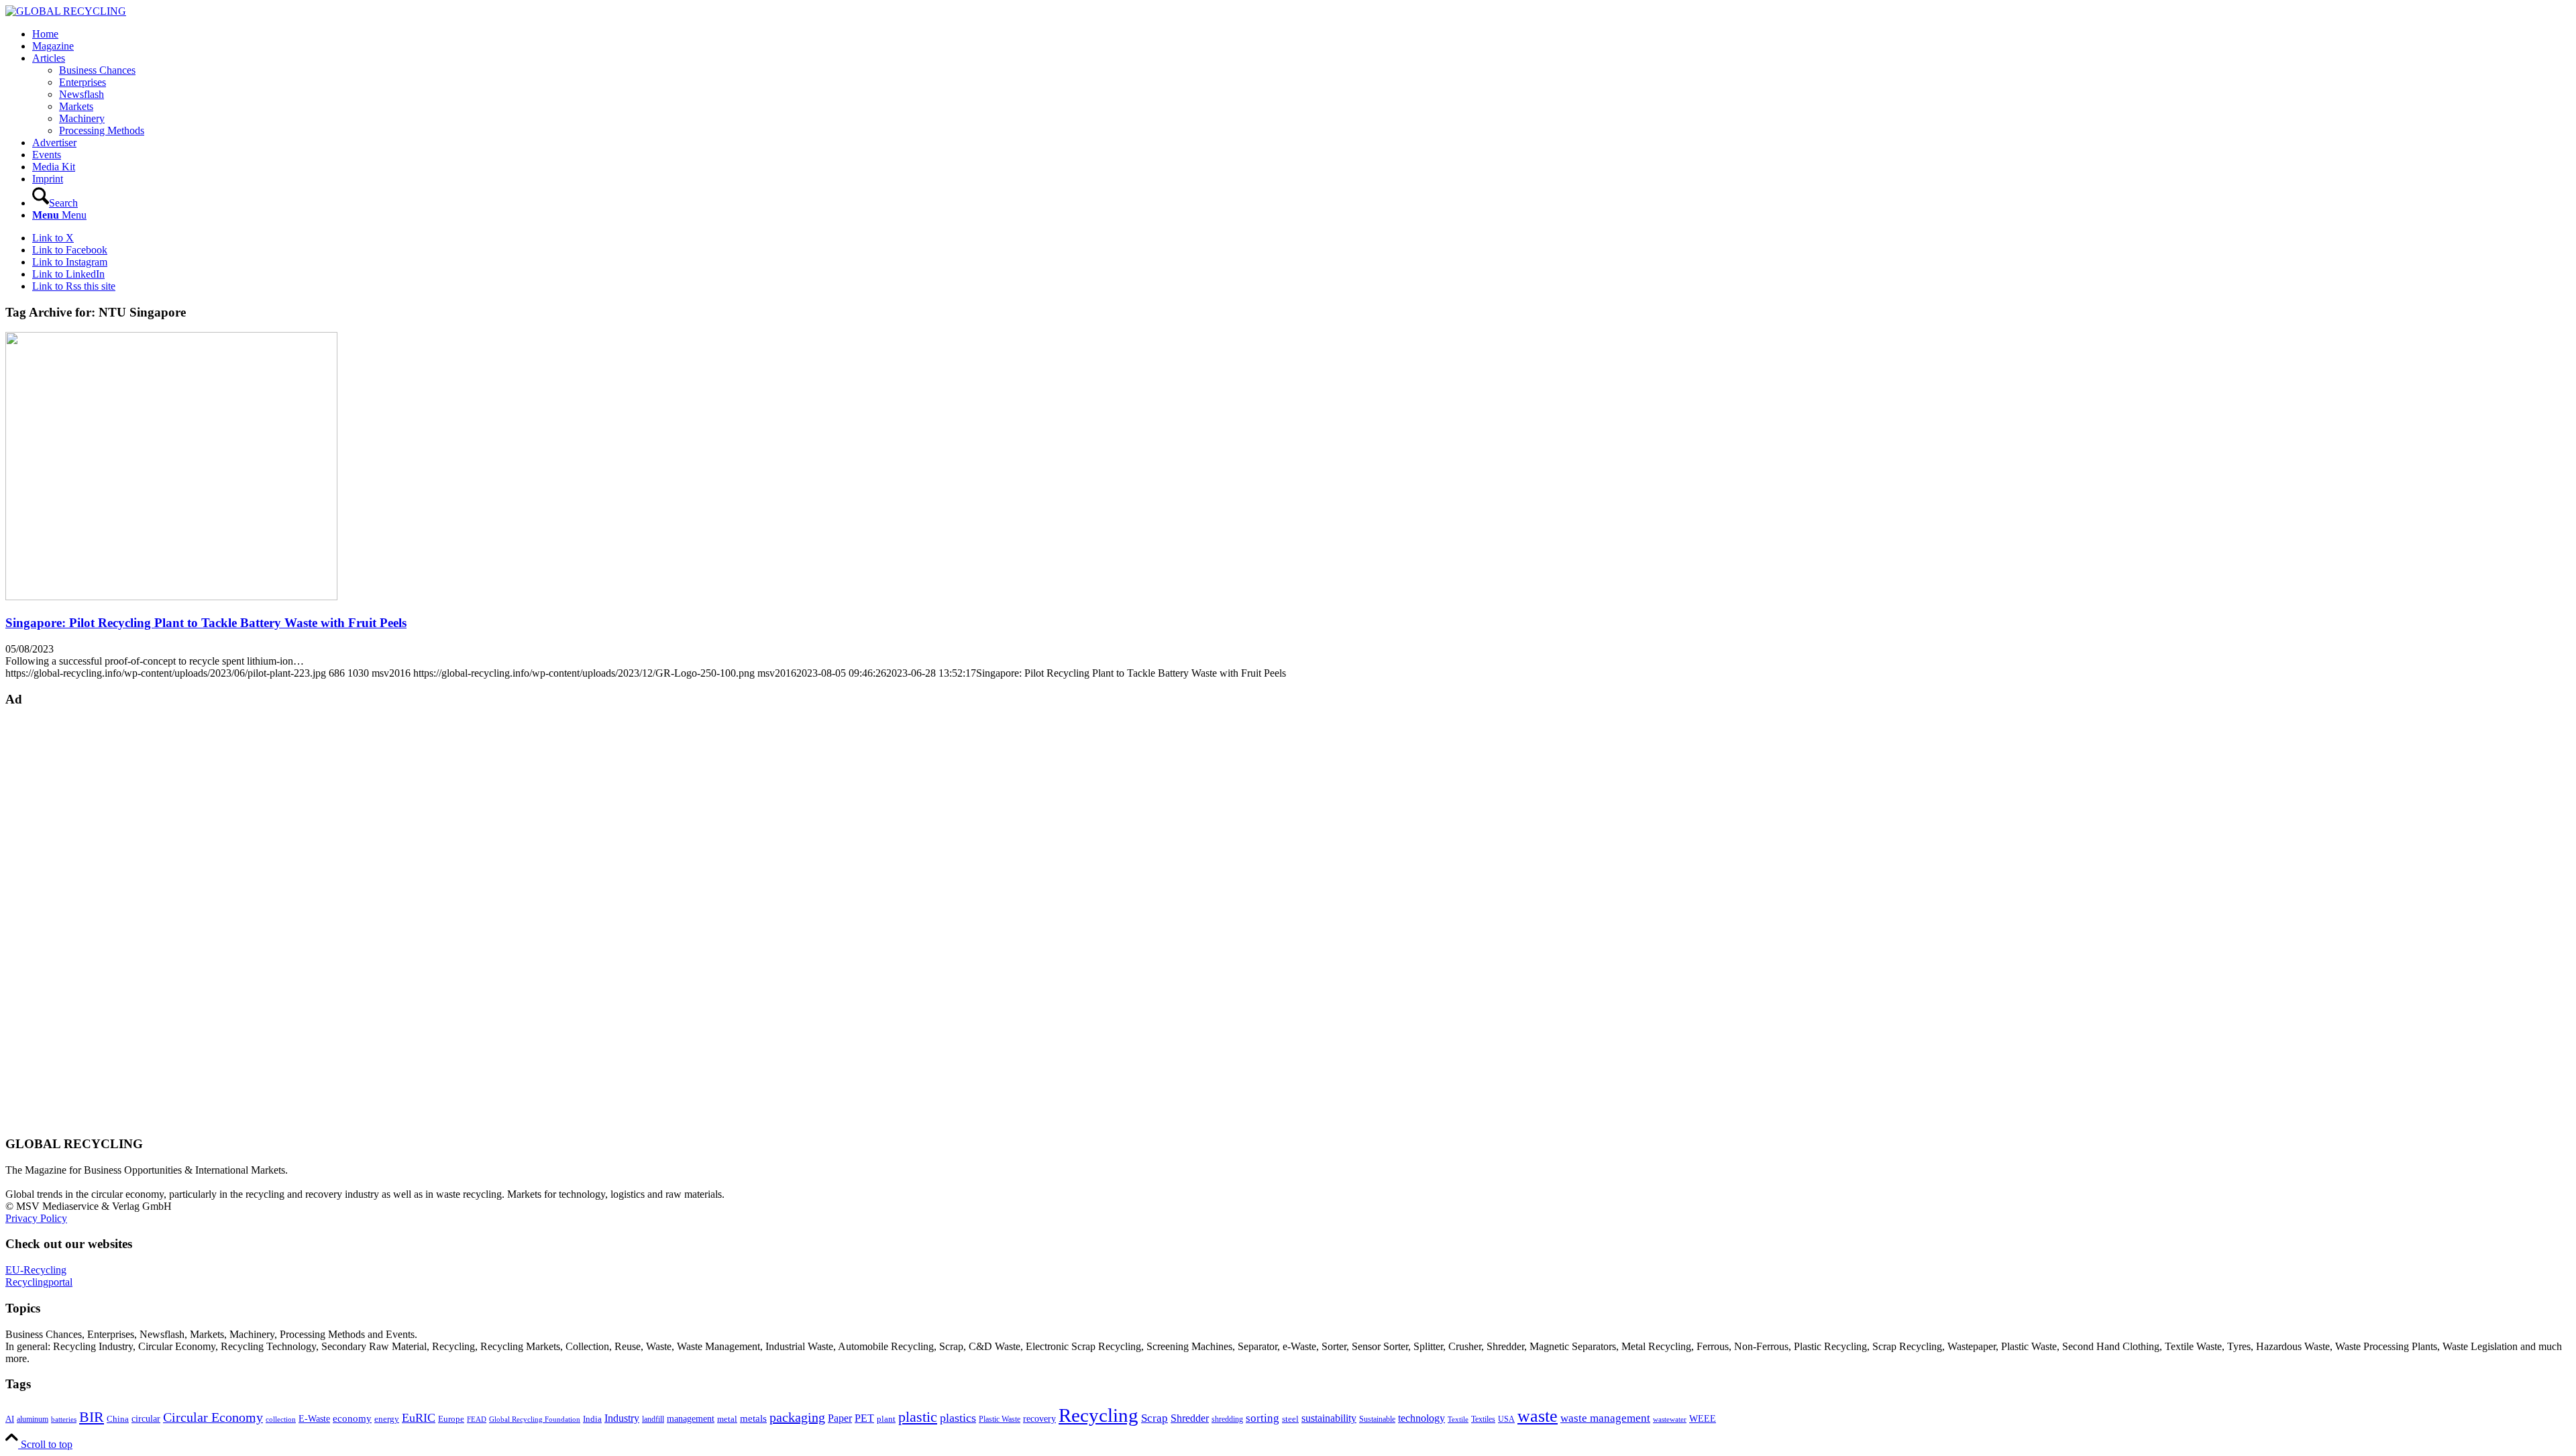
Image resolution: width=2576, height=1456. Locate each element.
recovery (1039, 1419)
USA (1506, 1419)
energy (387, 1419)
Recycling (1098, 1415)
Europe (451, 1419)
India (592, 1419)
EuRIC (419, 1418)
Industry (622, 1418)
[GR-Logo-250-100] (66, 11)
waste (1538, 1416)
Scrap (1155, 1418)
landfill (653, 1419)
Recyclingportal (39, 1282)
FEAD (477, 1419)
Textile (1458, 1419)
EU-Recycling (36, 1270)
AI (10, 1419)
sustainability (1329, 1418)
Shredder (1190, 1418)
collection (281, 1419)
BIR (92, 1417)
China (118, 1419)
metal (727, 1419)
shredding (1227, 1419)
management (691, 1418)
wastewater (1670, 1419)
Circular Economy (213, 1417)
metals (753, 1418)
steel (1290, 1419)
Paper (840, 1418)
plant (886, 1419)
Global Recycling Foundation (535, 1419)
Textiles (1483, 1419)
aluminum (33, 1419)
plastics (958, 1418)
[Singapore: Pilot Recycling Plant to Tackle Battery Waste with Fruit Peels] (171, 597)
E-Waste (314, 1418)
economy (352, 1418)
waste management (1605, 1418)
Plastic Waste (1000, 1419)
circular (146, 1418)
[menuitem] (1301, 34)
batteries (64, 1419)
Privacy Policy (36, 1218)
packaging (797, 1417)
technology (1421, 1418)
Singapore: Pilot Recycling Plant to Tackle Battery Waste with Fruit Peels (206, 623)
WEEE (1703, 1418)
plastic (918, 1417)
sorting (1263, 1418)
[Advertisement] (59, 920)
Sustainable (1377, 1419)
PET (864, 1418)
